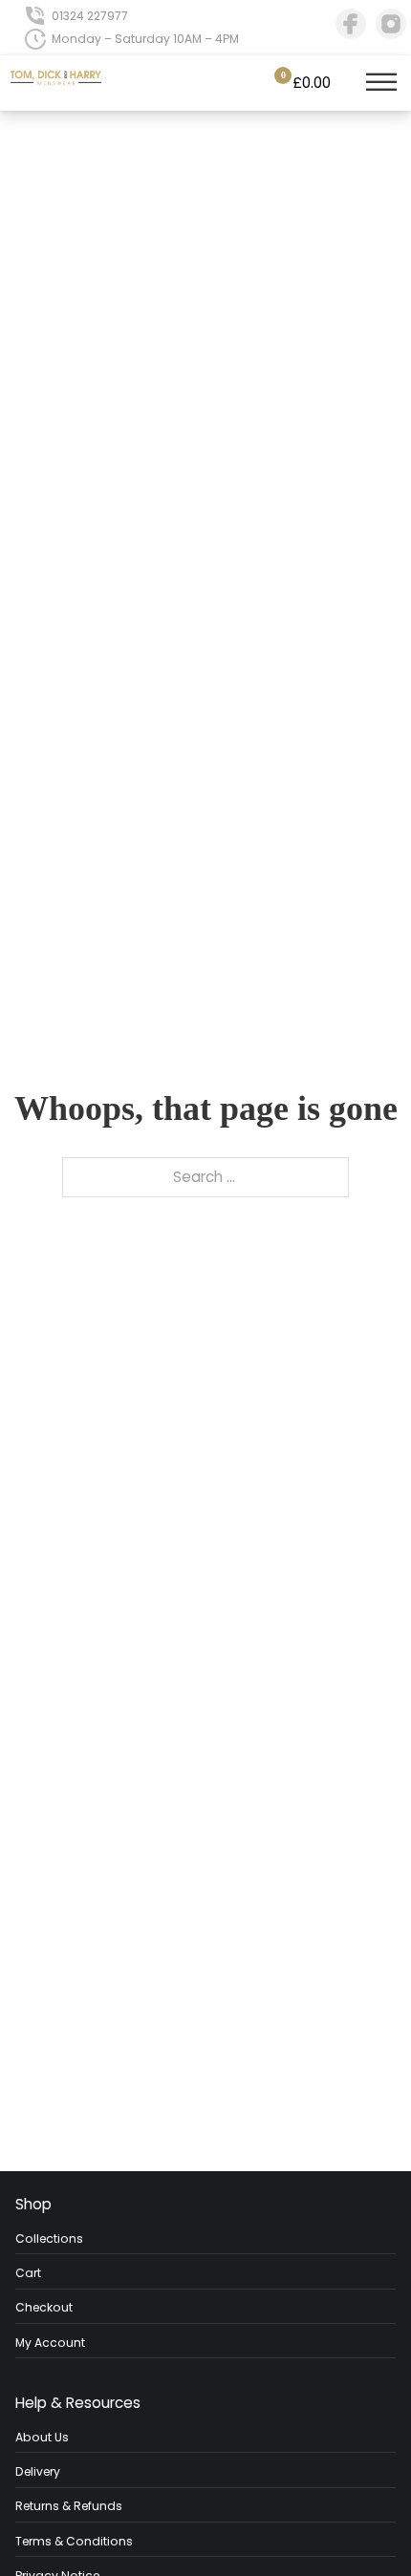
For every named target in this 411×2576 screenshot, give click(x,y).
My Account (50, 2343)
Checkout (44, 2307)
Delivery (38, 2471)
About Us (42, 2437)
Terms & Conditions (74, 2541)
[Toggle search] (347, 83)
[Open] (381, 83)
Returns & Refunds (69, 2506)
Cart (28, 2273)
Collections (49, 2238)
